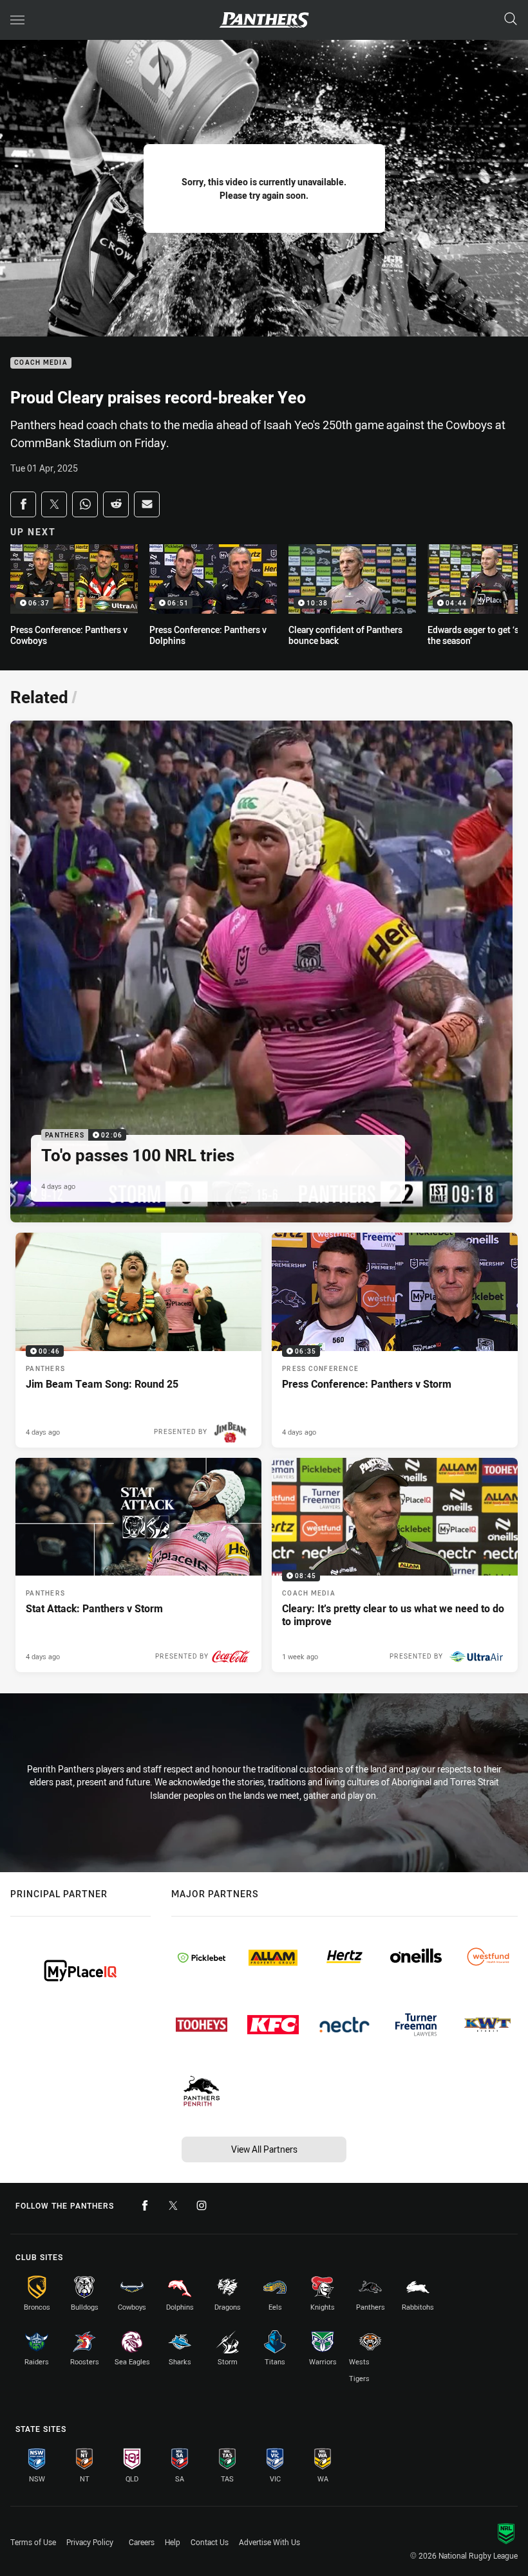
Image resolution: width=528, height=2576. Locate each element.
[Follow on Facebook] (145, 2205)
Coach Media (41, 363)
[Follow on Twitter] (173, 2205)
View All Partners (264, 2149)
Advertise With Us (269, 2542)
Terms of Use (33, 2542)
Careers (142, 2542)
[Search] (511, 20)
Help (173, 2542)
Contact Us (210, 2542)
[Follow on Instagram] (202, 2205)
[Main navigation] (17, 20)
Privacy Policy (90, 2542)
